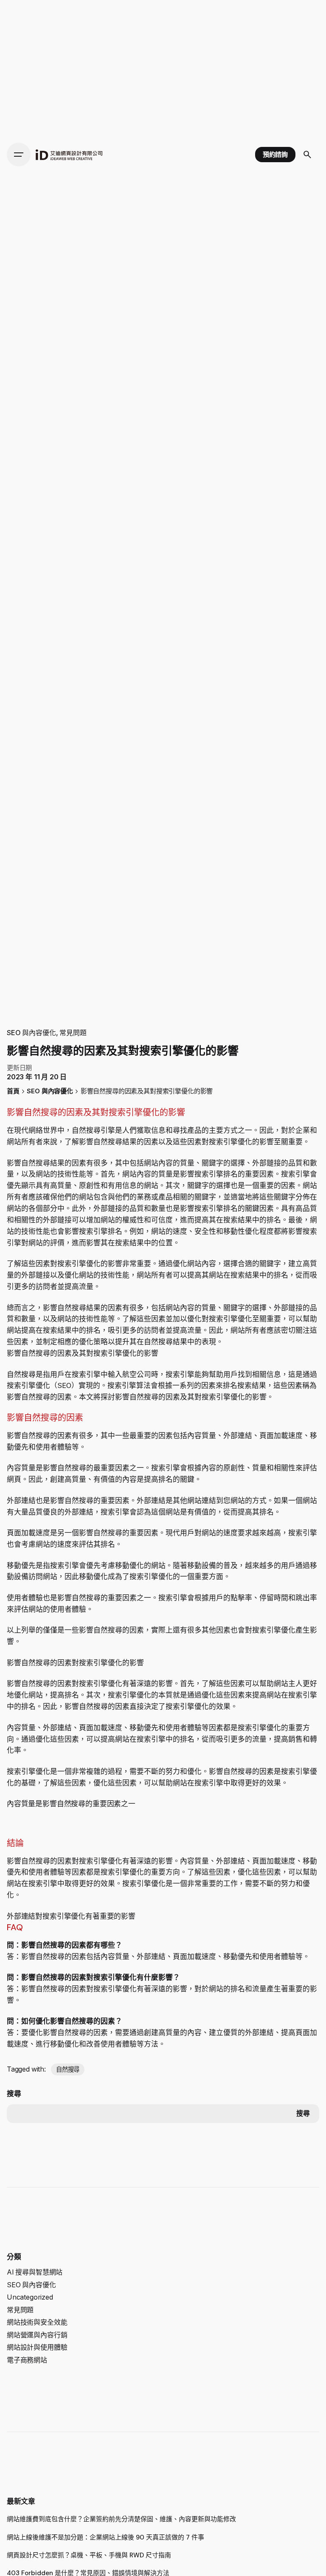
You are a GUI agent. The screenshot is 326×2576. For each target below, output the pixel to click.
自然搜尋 (68, 2069)
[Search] (307, 155)
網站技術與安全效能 (37, 2322)
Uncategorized (30, 2297)
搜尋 (14, 2094)
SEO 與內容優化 (31, 1033)
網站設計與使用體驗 (37, 2347)
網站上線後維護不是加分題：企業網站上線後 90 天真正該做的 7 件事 (105, 2537)
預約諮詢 (275, 155)
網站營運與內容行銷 (37, 2335)
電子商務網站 (27, 2360)
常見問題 (73, 1033)
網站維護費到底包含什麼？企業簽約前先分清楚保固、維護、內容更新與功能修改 (121, 2519)
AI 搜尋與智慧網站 (35, 2272)
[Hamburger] (19, 155)
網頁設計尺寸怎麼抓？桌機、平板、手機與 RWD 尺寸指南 (89, 2555)
